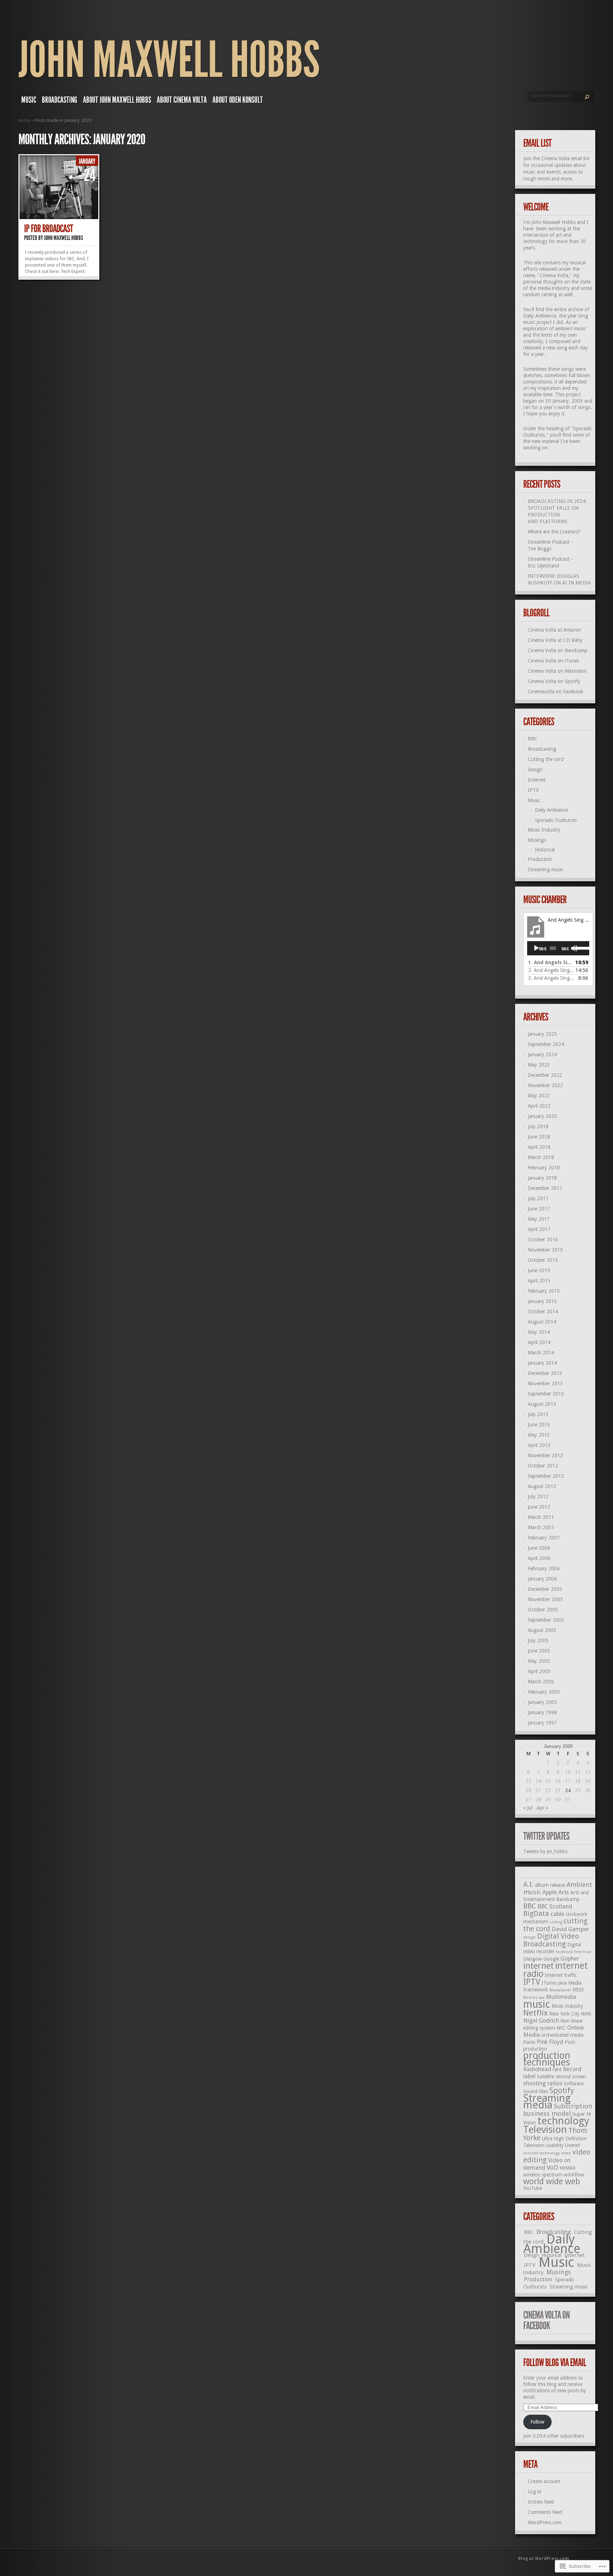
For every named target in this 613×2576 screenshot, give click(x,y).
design (529, 1937)
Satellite (546, 2077)
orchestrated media (562, 2035)
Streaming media (547, 2102)
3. (551, 978)
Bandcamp (568, 1899)
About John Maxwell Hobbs (117, 100)
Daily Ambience (540, 316)
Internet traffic (561, 1975)
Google (551, 1959)
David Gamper (570, 1929)
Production (540, 859)
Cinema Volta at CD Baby (555, 640)
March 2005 (541, 1682)
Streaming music (546, 870)
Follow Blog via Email (555, 2363)
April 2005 (539, 1671)
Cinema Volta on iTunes (553, 661)
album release (550, 1885)
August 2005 (542, 1630)
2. (551, 970)
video (566, 2153)
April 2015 (539, 1281)
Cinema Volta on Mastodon (557, 671)
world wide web (552, 2181)
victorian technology (542, 2153)
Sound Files (536, 2091)
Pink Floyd (550, 2042)
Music (29, 100)
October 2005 (543, 1610)
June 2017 (539, 1209)
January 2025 (542, 1034)
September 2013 (546, 1394)
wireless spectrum (543, 2175)
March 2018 (541, 1157)
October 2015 (543, 1260)
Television (545, 2130)
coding (556, 1922)
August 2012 (542, 1486)
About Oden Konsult (238, 100)
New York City (564, 2014)
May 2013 (539, 1435)
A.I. (528, 1884)
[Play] (536, 948)
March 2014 (541, 1353)
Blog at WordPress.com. (544, 2559)
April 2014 (539, 1342)
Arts (564, 1892)
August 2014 (542, 1322)
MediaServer (560, 1990)
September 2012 (546, 1476)
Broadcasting (60, 100)
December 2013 (545, 1373)
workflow (574, 2175)
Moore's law (534, 1998)
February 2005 (544, 1692)
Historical (545, 850)
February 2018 (544, 1168)
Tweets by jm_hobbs (545, 1851)
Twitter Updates (546, 1836)
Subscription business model (558, 2110)
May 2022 (539, 1096)
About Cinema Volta (182, 100)
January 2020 (542, 1116)
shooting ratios (543, 2083)
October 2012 (543, 1466)
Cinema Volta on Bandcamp (558, 650)
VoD (553, 2167)
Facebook (564, 1952)
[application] (558, 948)
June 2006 (539, 1548)
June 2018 (539, 1137)
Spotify (562, 2091)
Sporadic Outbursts (556, 820)
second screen (571, 2077)
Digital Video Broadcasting (551, 1940)
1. (551, 962)
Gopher (570, 1959)
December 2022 (545, 1075)
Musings (537, 840)
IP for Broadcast (48, 229)
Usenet (573, 2145)
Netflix (535, 2013)
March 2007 (541, 1527)
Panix (529, 2042)
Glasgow (533, 1959)
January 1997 (542, 1723)
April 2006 (539, 1558)
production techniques (547, 2059)
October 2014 (543, 1312)
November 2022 (545, 1085)
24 (568, 1790)
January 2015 (542, 1301)
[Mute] (574, 948)
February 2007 (544, 1538)
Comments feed (545, 2512)
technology (563, 2121)
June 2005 (539, 1651)
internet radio (556, 1970)
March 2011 (541, 1517)
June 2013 (539, 1425)
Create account (544, 2481)
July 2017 (538, 1198)
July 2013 (538, 1414)
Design (535, 770)
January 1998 (542, 1712)
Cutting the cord (546, 759)
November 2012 (545, 1455)
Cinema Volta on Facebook (546, 2320)
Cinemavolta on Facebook (556, 692)
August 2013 (542, 1404)
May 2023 (539, 1065)
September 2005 (546, 1620)
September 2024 (546, 1044)
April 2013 (539, 1445)
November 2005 (545, 1599)
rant (557, 2069)
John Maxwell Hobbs (169, 60)
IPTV (533, 790)
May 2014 (539, 1332)
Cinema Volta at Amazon (554, 630)
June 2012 (539, 1507)
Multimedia (561, 1997)
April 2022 (539, 1106)
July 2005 (538, 1641)
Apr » (543, 1808)
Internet (537, 780)
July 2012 (538, 1497)
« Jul (528, 1808)
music (537, 2004)
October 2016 (543, 1240)
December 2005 (545, 1589)
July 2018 (538, 1127)
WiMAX (568, 2168)
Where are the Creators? (554, 532)
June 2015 (539, 1270)
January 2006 (542, 1579)
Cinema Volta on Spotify (554, 681)
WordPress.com (545, 2522)
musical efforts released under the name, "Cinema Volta (554, 269)
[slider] (580, 948)
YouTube (533, 2188)
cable (557, 1914)
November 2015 (545, 1250)
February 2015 (544, 1291)
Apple (550, 1892)
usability (555, 2145)
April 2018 (539, 1147)
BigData (536, 1913)
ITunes (549, 1983)
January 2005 (542, 1702)
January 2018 (542, 1178)
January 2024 (542, 1055)
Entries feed (541, 2502)
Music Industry (544, 830)
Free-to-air (583, 1952)
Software (574, 2084)
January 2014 (542, 1363)
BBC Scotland (555, 1907)
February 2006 (544, 1569)
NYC (561, 2028)
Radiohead (537, 2069)
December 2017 (545, 1188)
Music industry (567, 2006)
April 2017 (539, 1229)
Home (24, 120)
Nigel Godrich (541, 2021)
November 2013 (545, 1384)
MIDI (578, 1990)
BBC (533, 739)
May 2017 (539, 1219)
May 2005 (539, 1661)
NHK (586, 2014)
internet (539, 1966)
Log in (535, 2492)
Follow (537, 2422)
